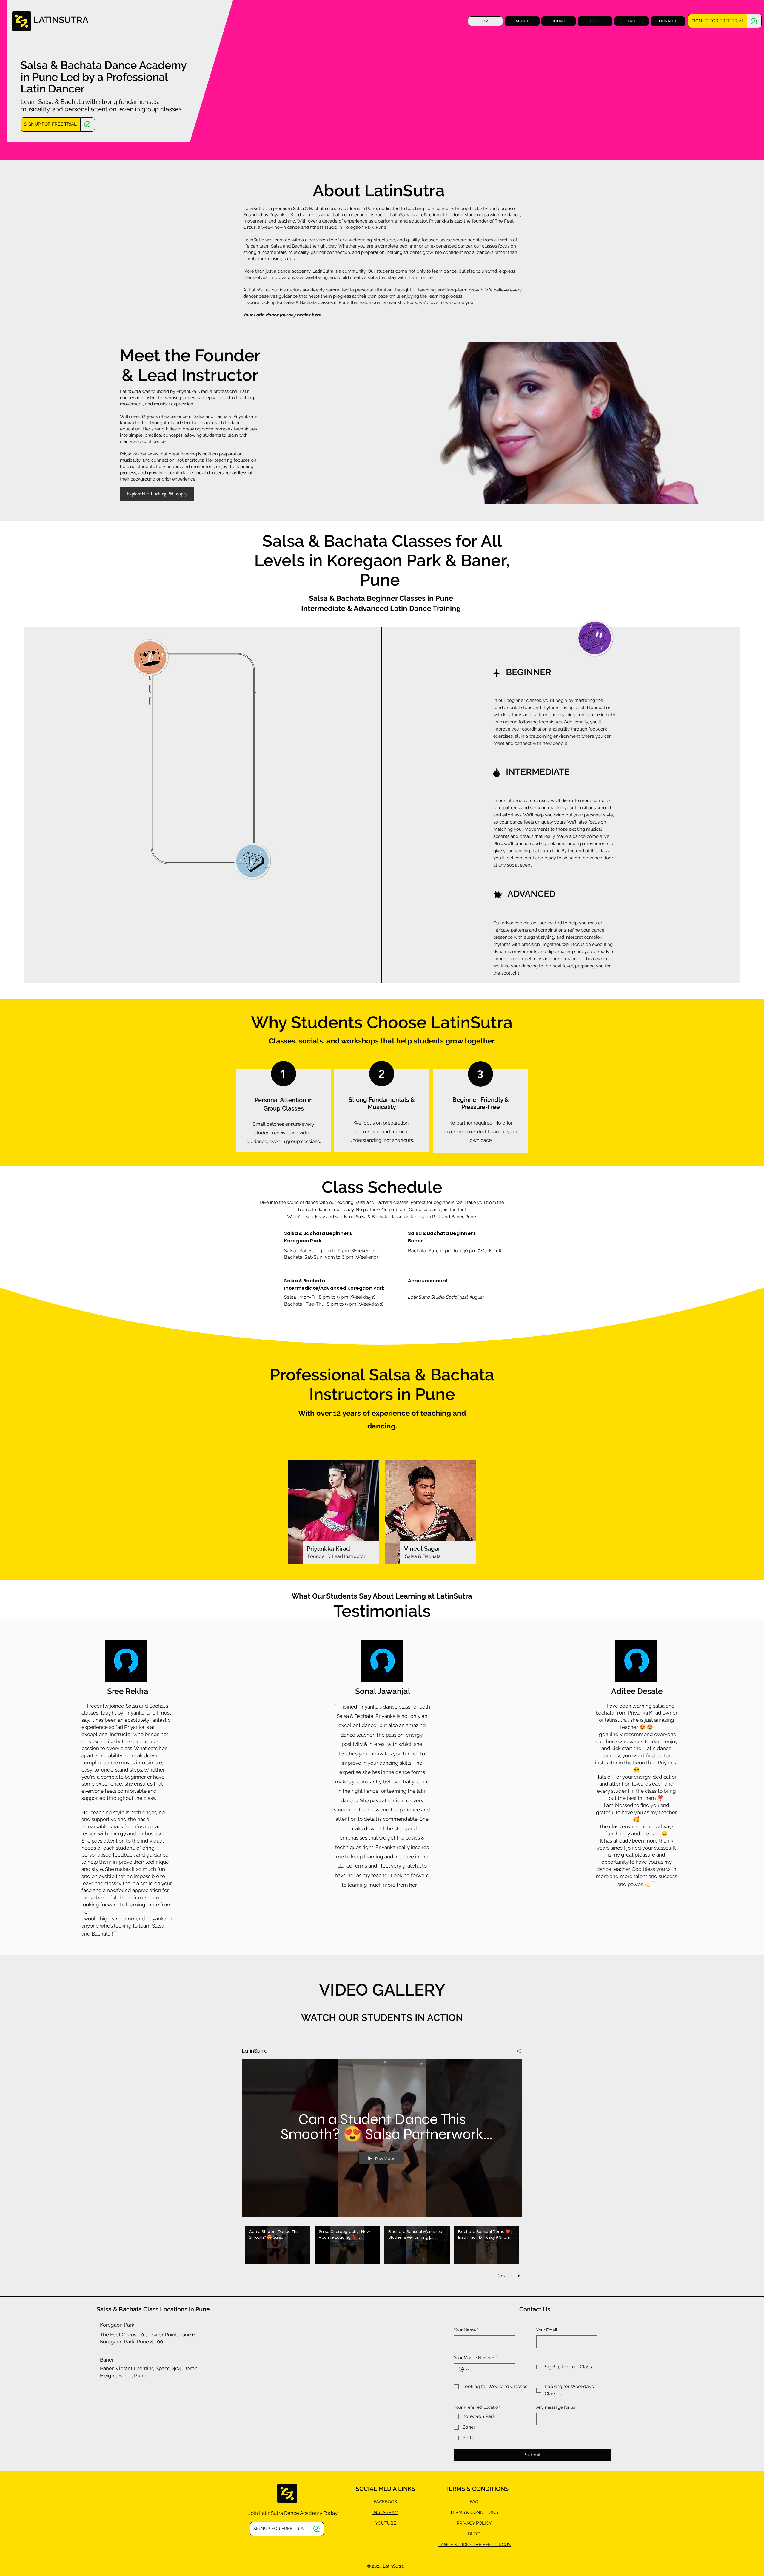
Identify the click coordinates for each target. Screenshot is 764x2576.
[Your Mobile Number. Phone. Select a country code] (464, 2370)
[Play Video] (277, 2245)
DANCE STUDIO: (455, 2545)
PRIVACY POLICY (474, 2523)
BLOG (474, 2534)
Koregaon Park (117, 2325)
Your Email (547, 2330)
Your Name (466, 2330)
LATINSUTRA (61, 20)
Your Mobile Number (475, 2358)
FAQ (474, 2502)
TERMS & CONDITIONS (474, 2512)
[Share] (516, 2051)
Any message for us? (557, 2407)
